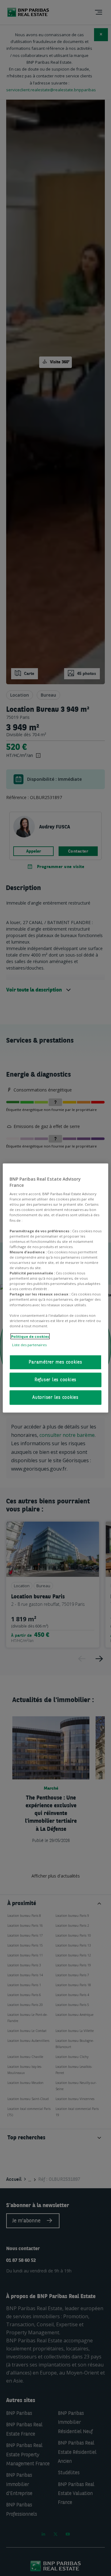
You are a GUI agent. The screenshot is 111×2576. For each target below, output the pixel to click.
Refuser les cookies (55, 1380)
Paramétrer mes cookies (55, 1362)
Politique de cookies (30, 1336)
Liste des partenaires (29, 1344)
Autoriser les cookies (55, 1398)
